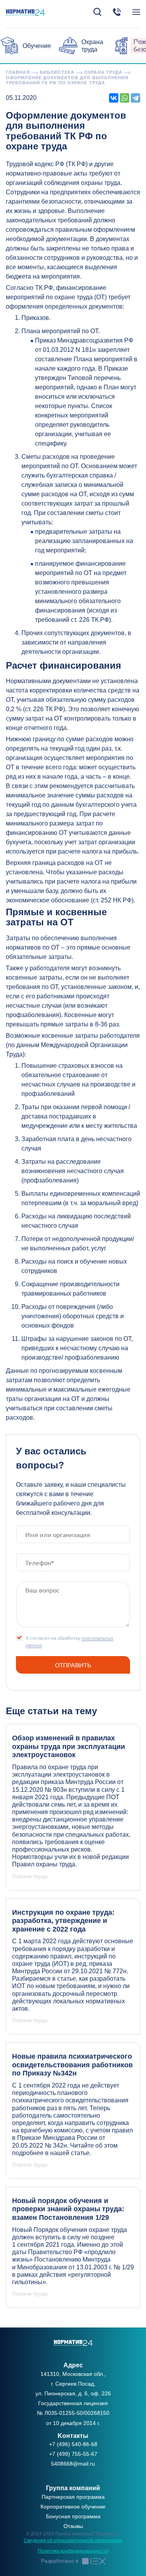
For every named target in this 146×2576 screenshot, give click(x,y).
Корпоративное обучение (73, 2507)
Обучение (37, 46)
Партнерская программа (73, 2497)
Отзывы (73, 2526)
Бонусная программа (73, 2516)
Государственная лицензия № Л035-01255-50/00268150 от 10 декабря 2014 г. (73, 2413)
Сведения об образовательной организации (73, 2540)
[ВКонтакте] (114, 98)
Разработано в (60, 2561)
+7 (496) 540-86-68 (73, 2444)
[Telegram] (135, 98)
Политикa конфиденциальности (73, 2551)
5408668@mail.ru (73, 2464)
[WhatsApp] (125, 98)
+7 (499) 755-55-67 (73, 2454)
